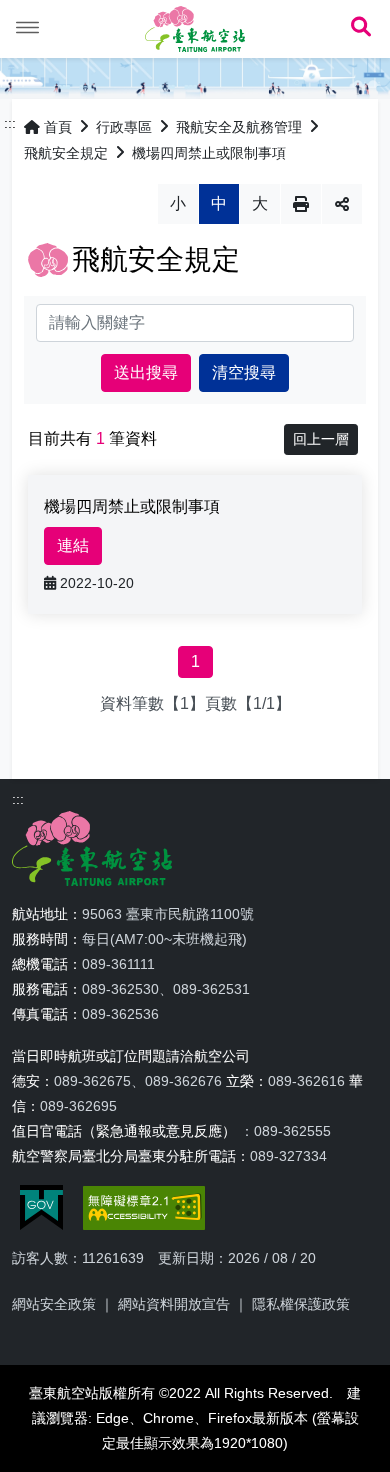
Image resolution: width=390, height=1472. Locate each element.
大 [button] (260, 203)
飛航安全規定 (66, 153)
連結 (73, 545)
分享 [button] (342, 204)
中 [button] (219, 203)
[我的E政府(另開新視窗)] (41, 1207)
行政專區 (124, 127)
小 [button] (178, 203)
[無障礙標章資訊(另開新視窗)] (144, 1208)
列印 (301, 204)
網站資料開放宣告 (174, 1304)
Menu (28, 28)
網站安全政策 (54, 1304)
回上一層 (321, 439)
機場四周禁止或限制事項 (209, 153)
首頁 (58, 127)
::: (10, 123)
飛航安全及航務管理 (239, 127)
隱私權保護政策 (301, 1304)
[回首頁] (195, 29)
